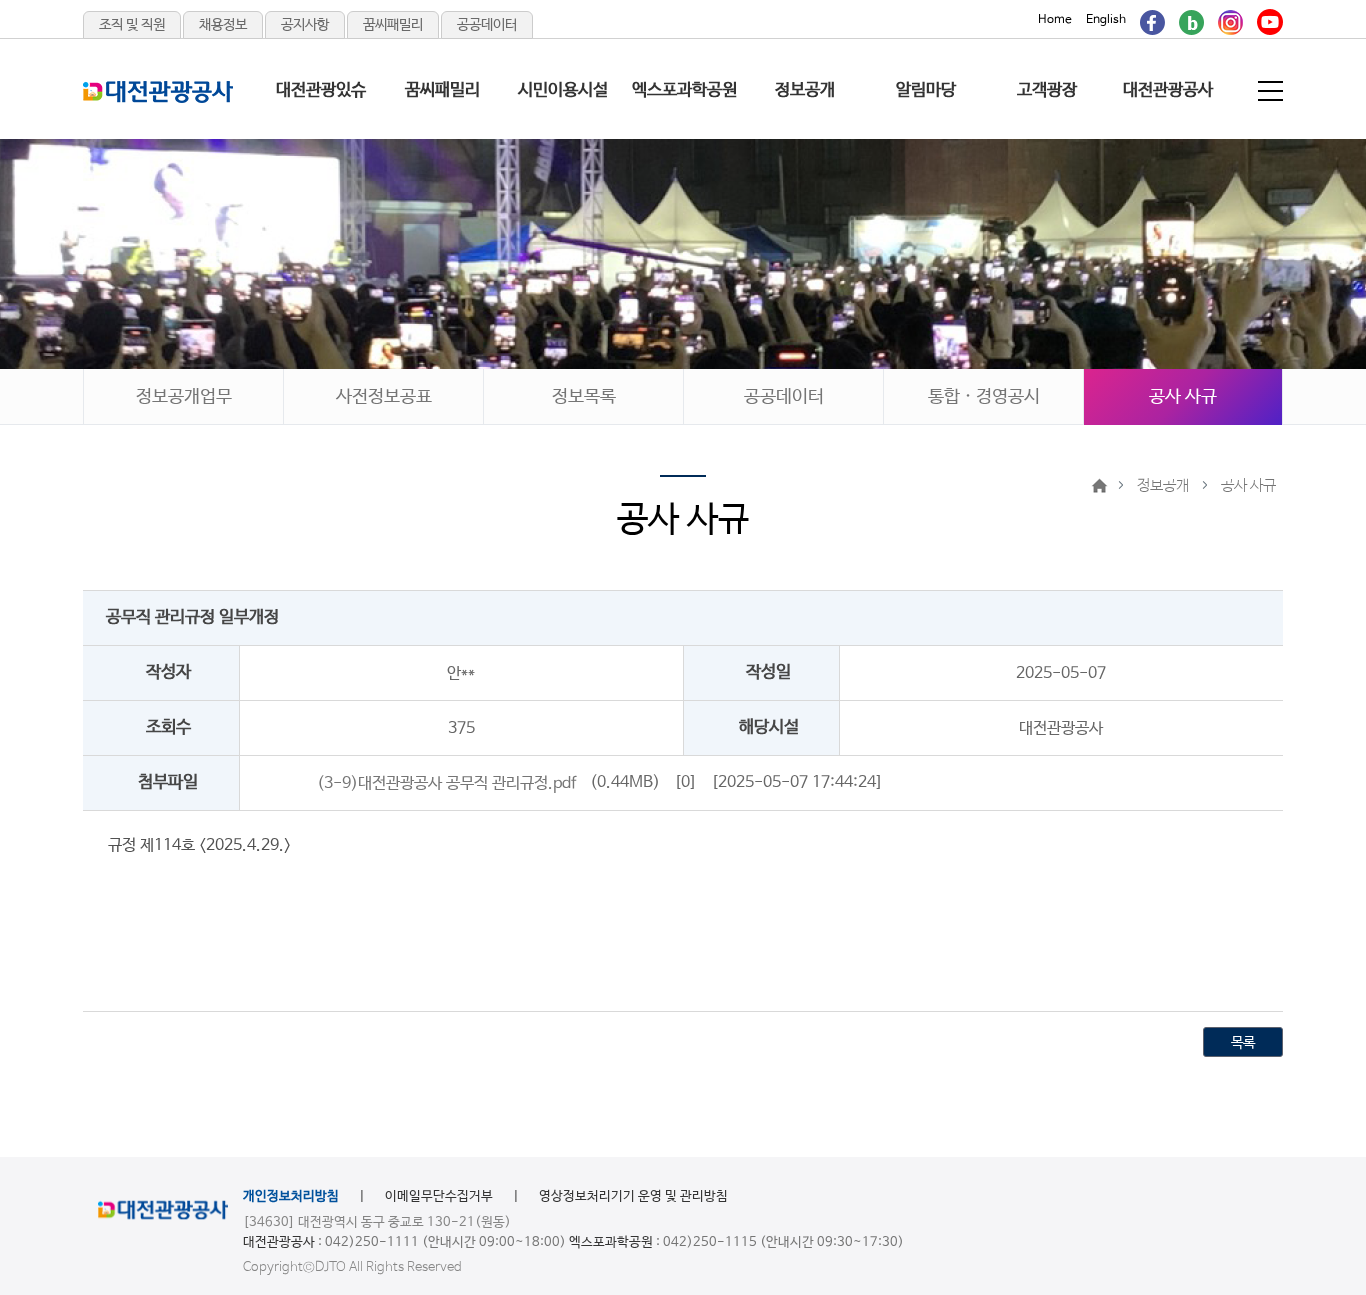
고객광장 (1047, 90)
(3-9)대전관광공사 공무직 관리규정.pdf (446, 782)
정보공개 (805, 90)
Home (1055, 20)
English (1106, 20)
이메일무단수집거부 (439, 1196)
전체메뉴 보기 (1272, 91)
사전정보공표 (384, 397)
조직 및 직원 (132, 25)
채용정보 (223, 25)
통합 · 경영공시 (984, 397)
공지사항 (305, 25)
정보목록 (584, 397)
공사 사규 (1183, 397)
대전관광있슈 (321, 90)
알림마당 (926, 90)
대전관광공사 (1168, 90)
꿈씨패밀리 (393, 25)
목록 (1243, 1043)
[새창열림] (1152, 20)
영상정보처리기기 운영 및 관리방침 (633, 1196)
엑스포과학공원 (684, 90)
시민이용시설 (563, 90)
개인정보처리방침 (291, 1196)
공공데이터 (487, 25)
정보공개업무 (184, 397)
